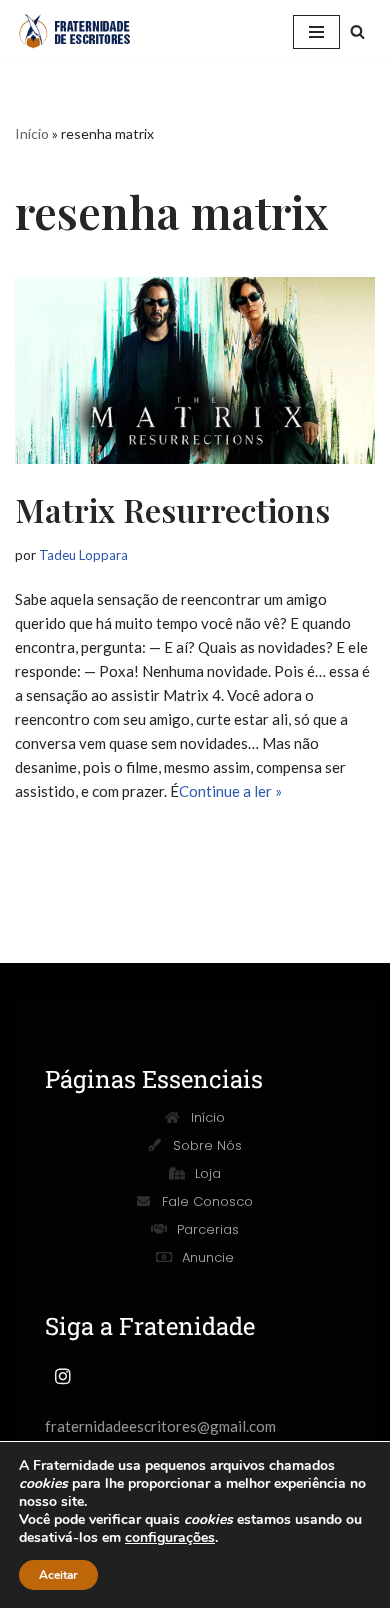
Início (32, 133)
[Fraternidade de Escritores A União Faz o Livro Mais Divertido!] (85, 31)
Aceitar (58, 1575)
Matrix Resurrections (172, 509)
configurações (170, 1538)
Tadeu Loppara (83, 555)
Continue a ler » (230, 791)
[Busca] (357, 31)
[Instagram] (63, 1376)
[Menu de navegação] (316, 32)
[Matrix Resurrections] (195, 370)
